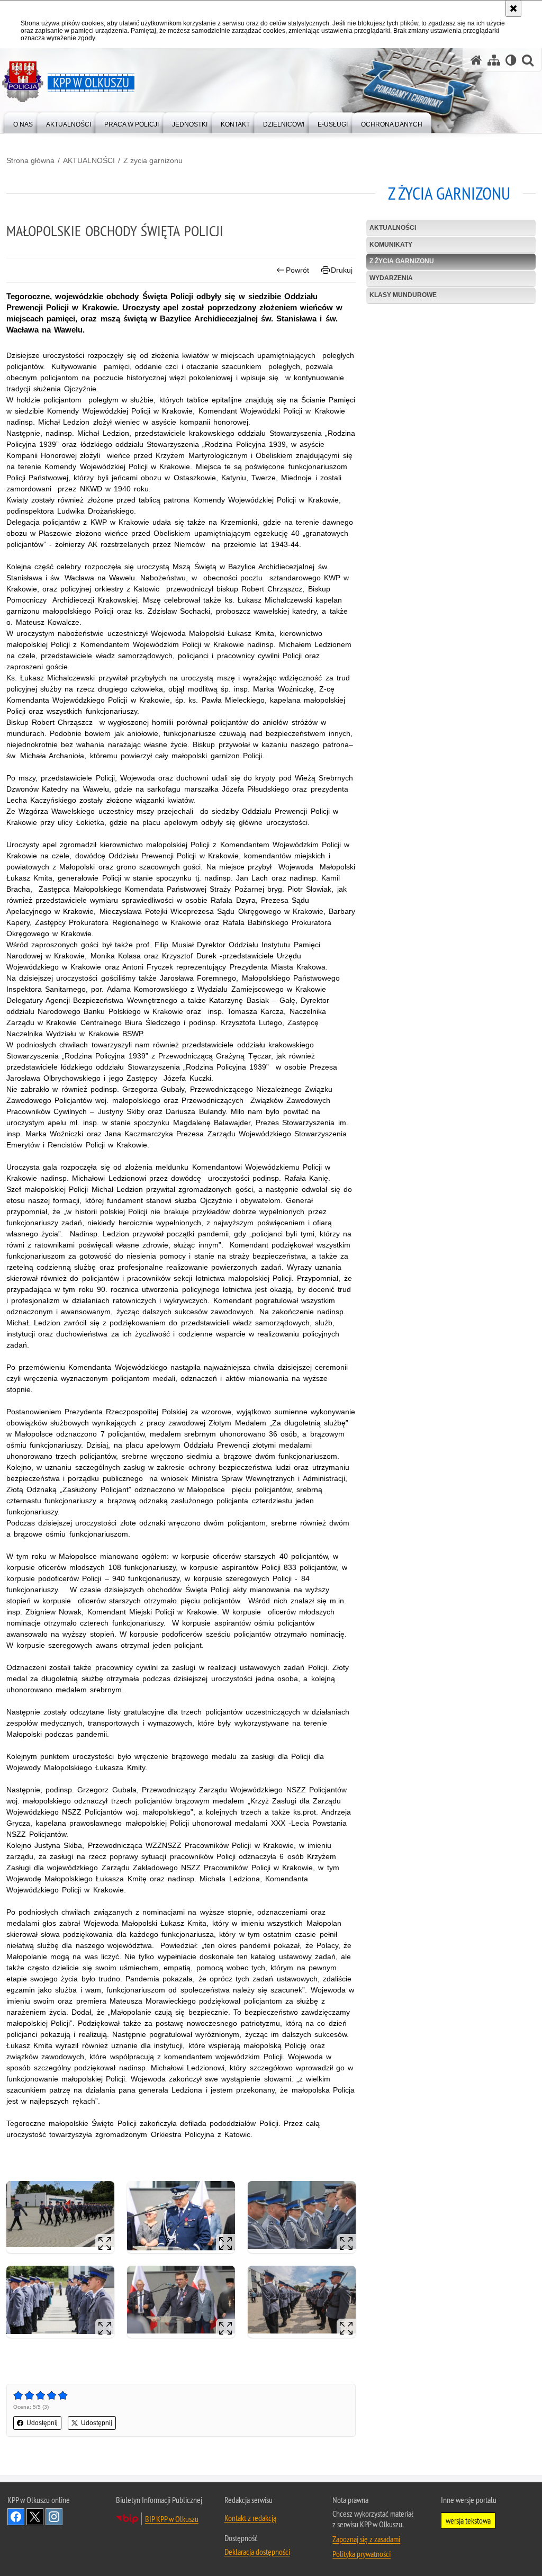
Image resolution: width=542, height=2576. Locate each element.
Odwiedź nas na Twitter (35, 2517)
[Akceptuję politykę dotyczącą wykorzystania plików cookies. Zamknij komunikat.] (513, 8)
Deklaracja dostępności (257, 2552)
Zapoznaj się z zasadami (366, 2539)
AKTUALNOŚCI (89, 160)
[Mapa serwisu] (494, 60)
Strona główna (30, 160)
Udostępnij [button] (42, 2423)
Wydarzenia (391, 278)
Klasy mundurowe (403, 295)
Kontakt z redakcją (250, 2518)
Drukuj (342, 270)
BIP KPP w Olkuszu (172, 2519)
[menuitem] (23, 122)
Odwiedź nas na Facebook (16, 2517)
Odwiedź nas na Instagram (54, 2517)
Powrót (297, 270)
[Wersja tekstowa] (511, 60)
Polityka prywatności (362, 2554)
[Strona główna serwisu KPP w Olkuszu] (476, 60)
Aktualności (393, 228)
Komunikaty (391, 245)
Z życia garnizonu (153, 160)
